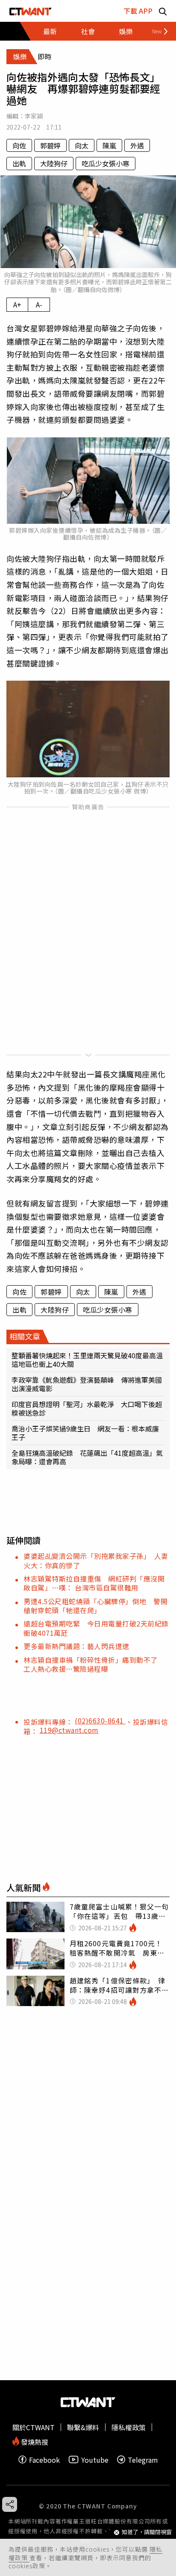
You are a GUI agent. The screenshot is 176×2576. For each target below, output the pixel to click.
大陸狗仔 (54, 163)
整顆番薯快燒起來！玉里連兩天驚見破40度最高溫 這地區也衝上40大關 (88, 1360)
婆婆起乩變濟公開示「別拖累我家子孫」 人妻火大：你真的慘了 (96, 1560)
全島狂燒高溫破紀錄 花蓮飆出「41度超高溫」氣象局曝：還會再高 (87, 1457)
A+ (17, 304)
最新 (50, 31)
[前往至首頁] (31, 11)
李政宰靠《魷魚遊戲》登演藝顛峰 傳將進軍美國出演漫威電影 (87, 1384)
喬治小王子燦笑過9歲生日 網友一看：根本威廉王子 (85, 1433)
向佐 (19, 145)
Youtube (95, 2459)
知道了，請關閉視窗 (147, 2532)
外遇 (137, 145)
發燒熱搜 (34, 2441)
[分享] (10, 2504)
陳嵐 (109, 145)
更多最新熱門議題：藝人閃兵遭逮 (76, 1646)
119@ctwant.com (69, 1730)
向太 (82, 145)
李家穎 (34, 116)
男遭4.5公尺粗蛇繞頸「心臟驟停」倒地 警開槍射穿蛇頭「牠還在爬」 (95, 1606)
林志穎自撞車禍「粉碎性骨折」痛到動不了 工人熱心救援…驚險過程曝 (94, 1664)
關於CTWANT (34, 2427)
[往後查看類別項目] (157, 31)
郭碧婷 (50, 145)
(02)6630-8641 (100, 1720)
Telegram (143, 2459)
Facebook (44, 2459)
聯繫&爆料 (83, 2427)
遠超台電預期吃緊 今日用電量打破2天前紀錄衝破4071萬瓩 (96, 1628)
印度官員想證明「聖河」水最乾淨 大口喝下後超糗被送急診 (87, 1408)
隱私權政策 (129, 2427)
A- (39, 304)
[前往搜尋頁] (163, 11)
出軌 (19, 163)
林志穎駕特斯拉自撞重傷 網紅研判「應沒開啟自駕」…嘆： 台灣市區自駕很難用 (94, 1583)
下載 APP (138, 11)
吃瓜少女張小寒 (106, 163)
